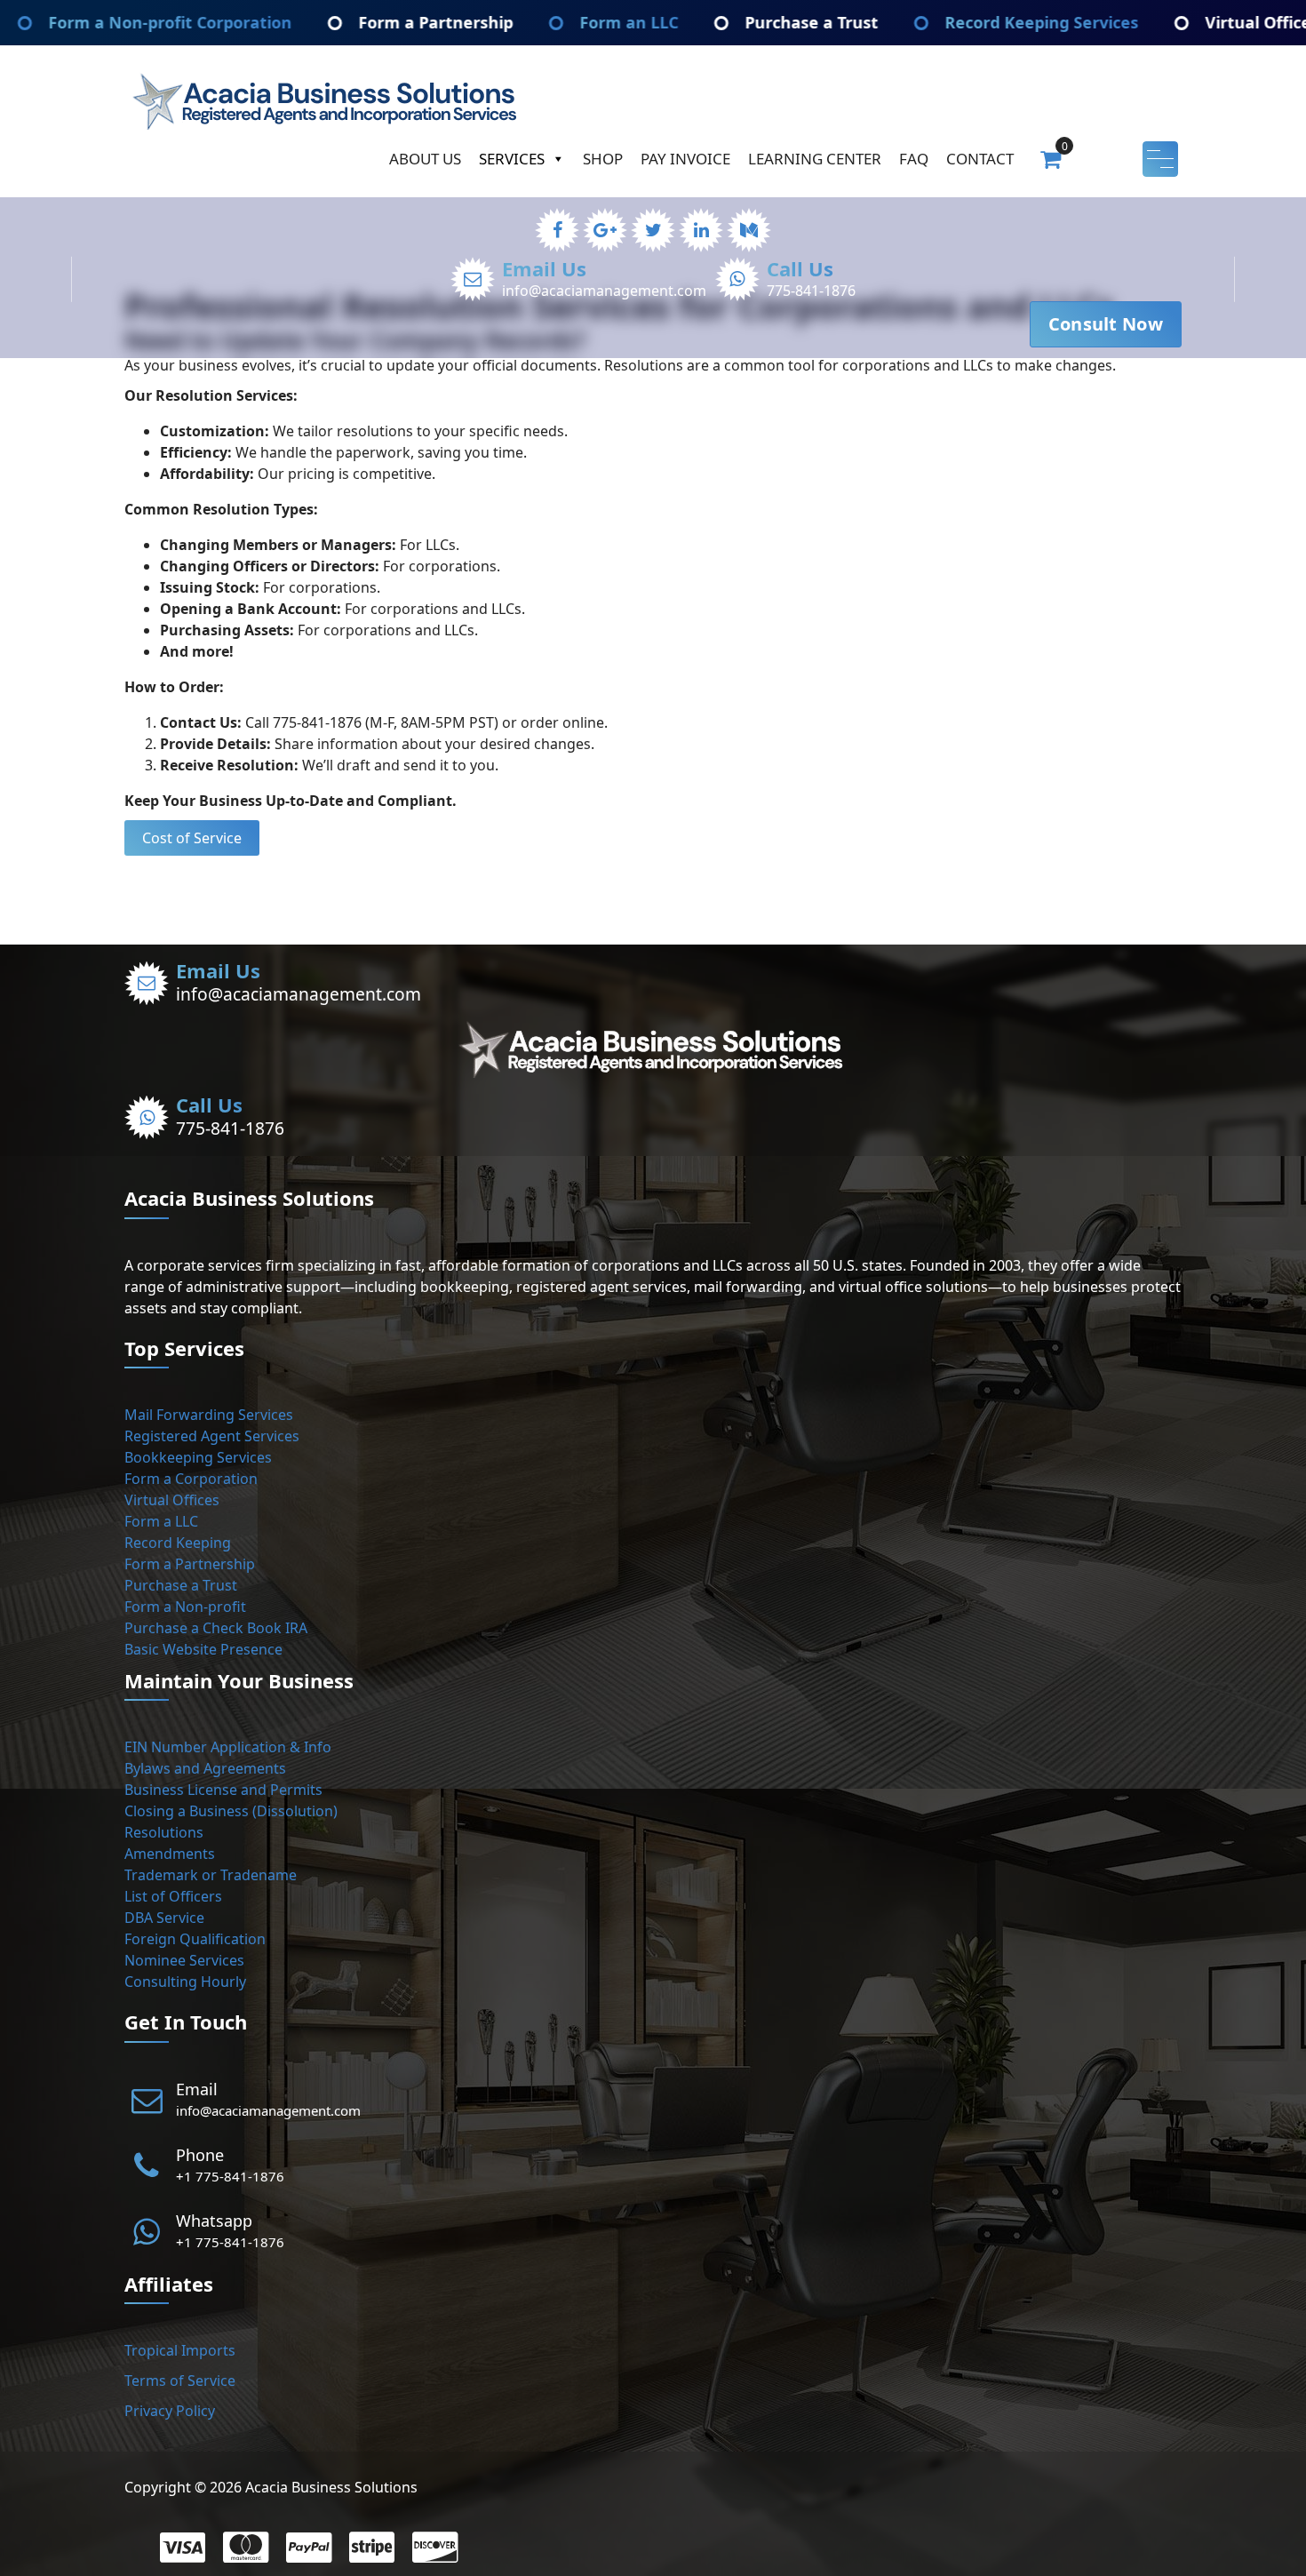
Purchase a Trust (681, 22)
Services (512, 159)
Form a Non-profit (185, 1607)
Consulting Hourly (185, 1982)
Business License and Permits (223, 1790)
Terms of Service (180, 2381)
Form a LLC (161, 1521)
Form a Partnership (306, 22)
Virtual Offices (172, 1500)
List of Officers (173, 1896)
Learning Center (815, 159)
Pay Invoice (685, 159)
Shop (603, 159)
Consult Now (1106, 324)
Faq (914, 159)
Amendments (170, 1854)
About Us (425, 159)
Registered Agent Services (212, 1436)
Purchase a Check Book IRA (216, 1628)
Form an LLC (499, 22)
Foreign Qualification (195, 1939)
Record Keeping (178, 1543)
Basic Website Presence (203, 1649)
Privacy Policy (170, 2411)
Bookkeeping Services (198, 1457)
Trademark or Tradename (211, 1875)
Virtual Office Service (1159, 22)
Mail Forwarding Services (209, 1415)
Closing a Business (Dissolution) (231, 1811)
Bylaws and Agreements (205, 1768)
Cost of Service (192, 838)
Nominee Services (184, 1960)
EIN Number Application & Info (228, 1747)
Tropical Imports (180, 2350)
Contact (980, 159)
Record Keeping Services (912, 22)
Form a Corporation (191, 1479)
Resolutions (164, 1832)
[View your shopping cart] (1051, 158)
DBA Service (164, 1918)
